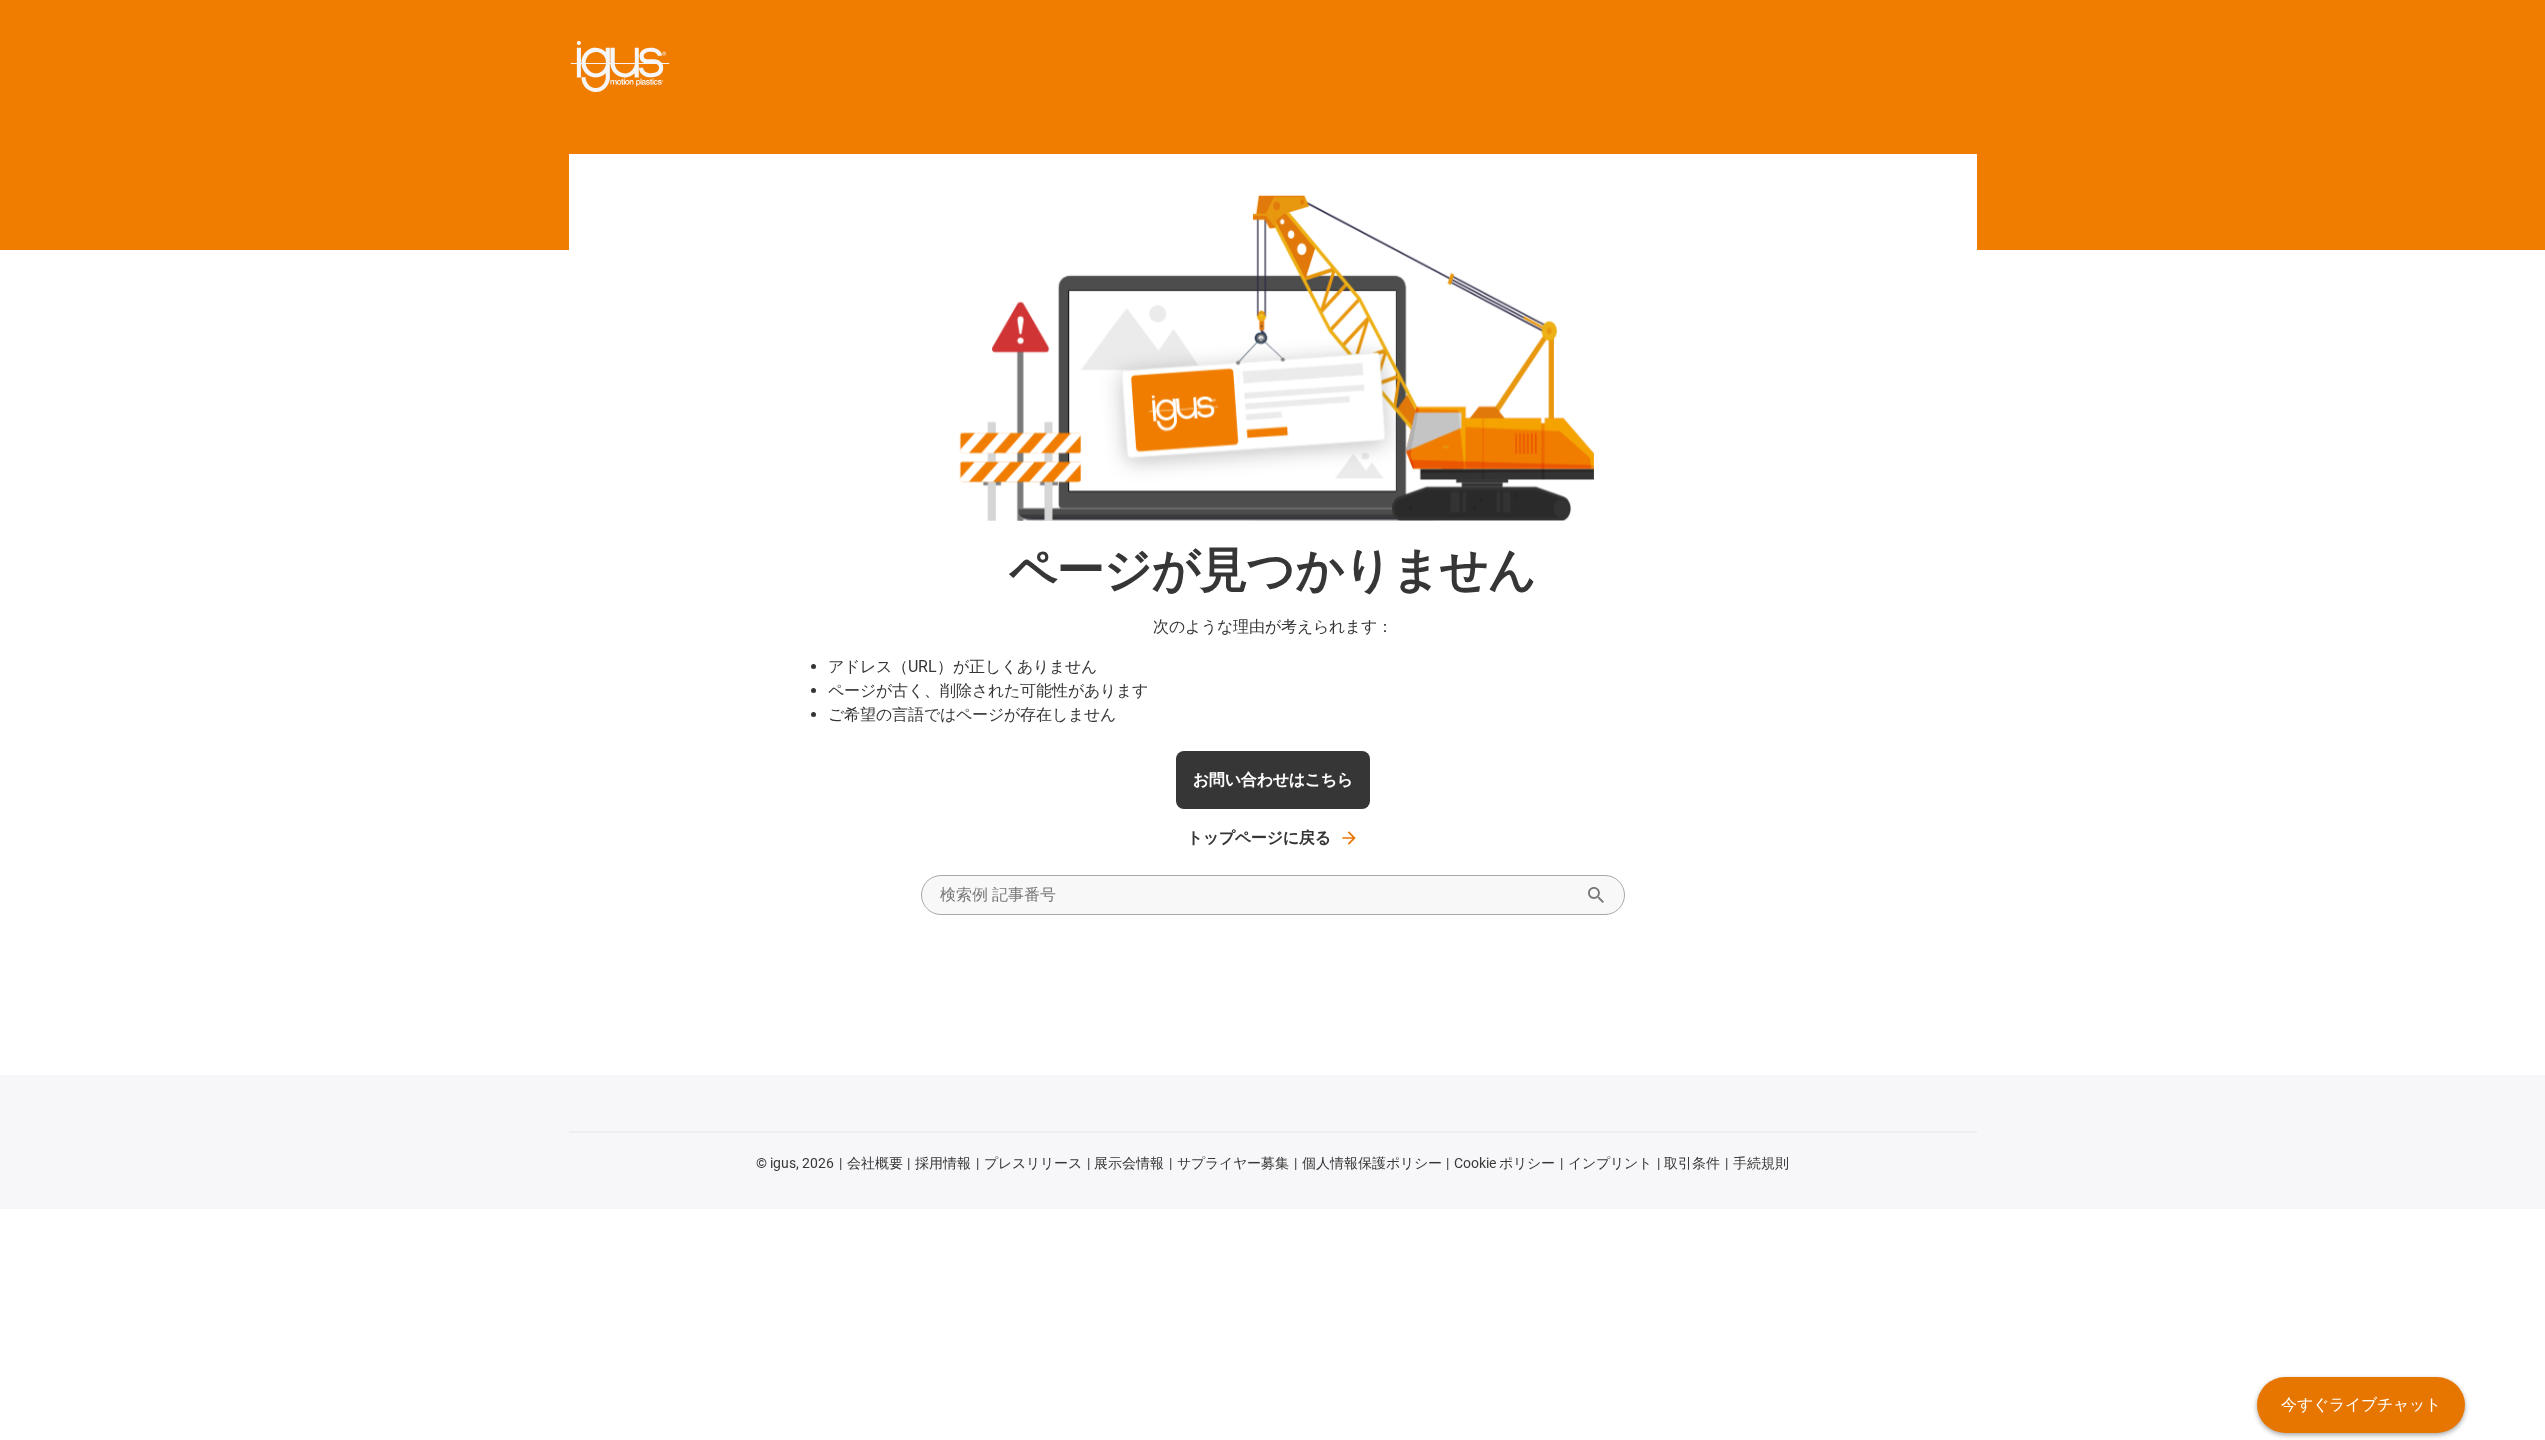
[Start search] (1596, 895)
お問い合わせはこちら (1273, 779)
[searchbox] (1257, 895)
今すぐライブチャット (2361, 1404)
